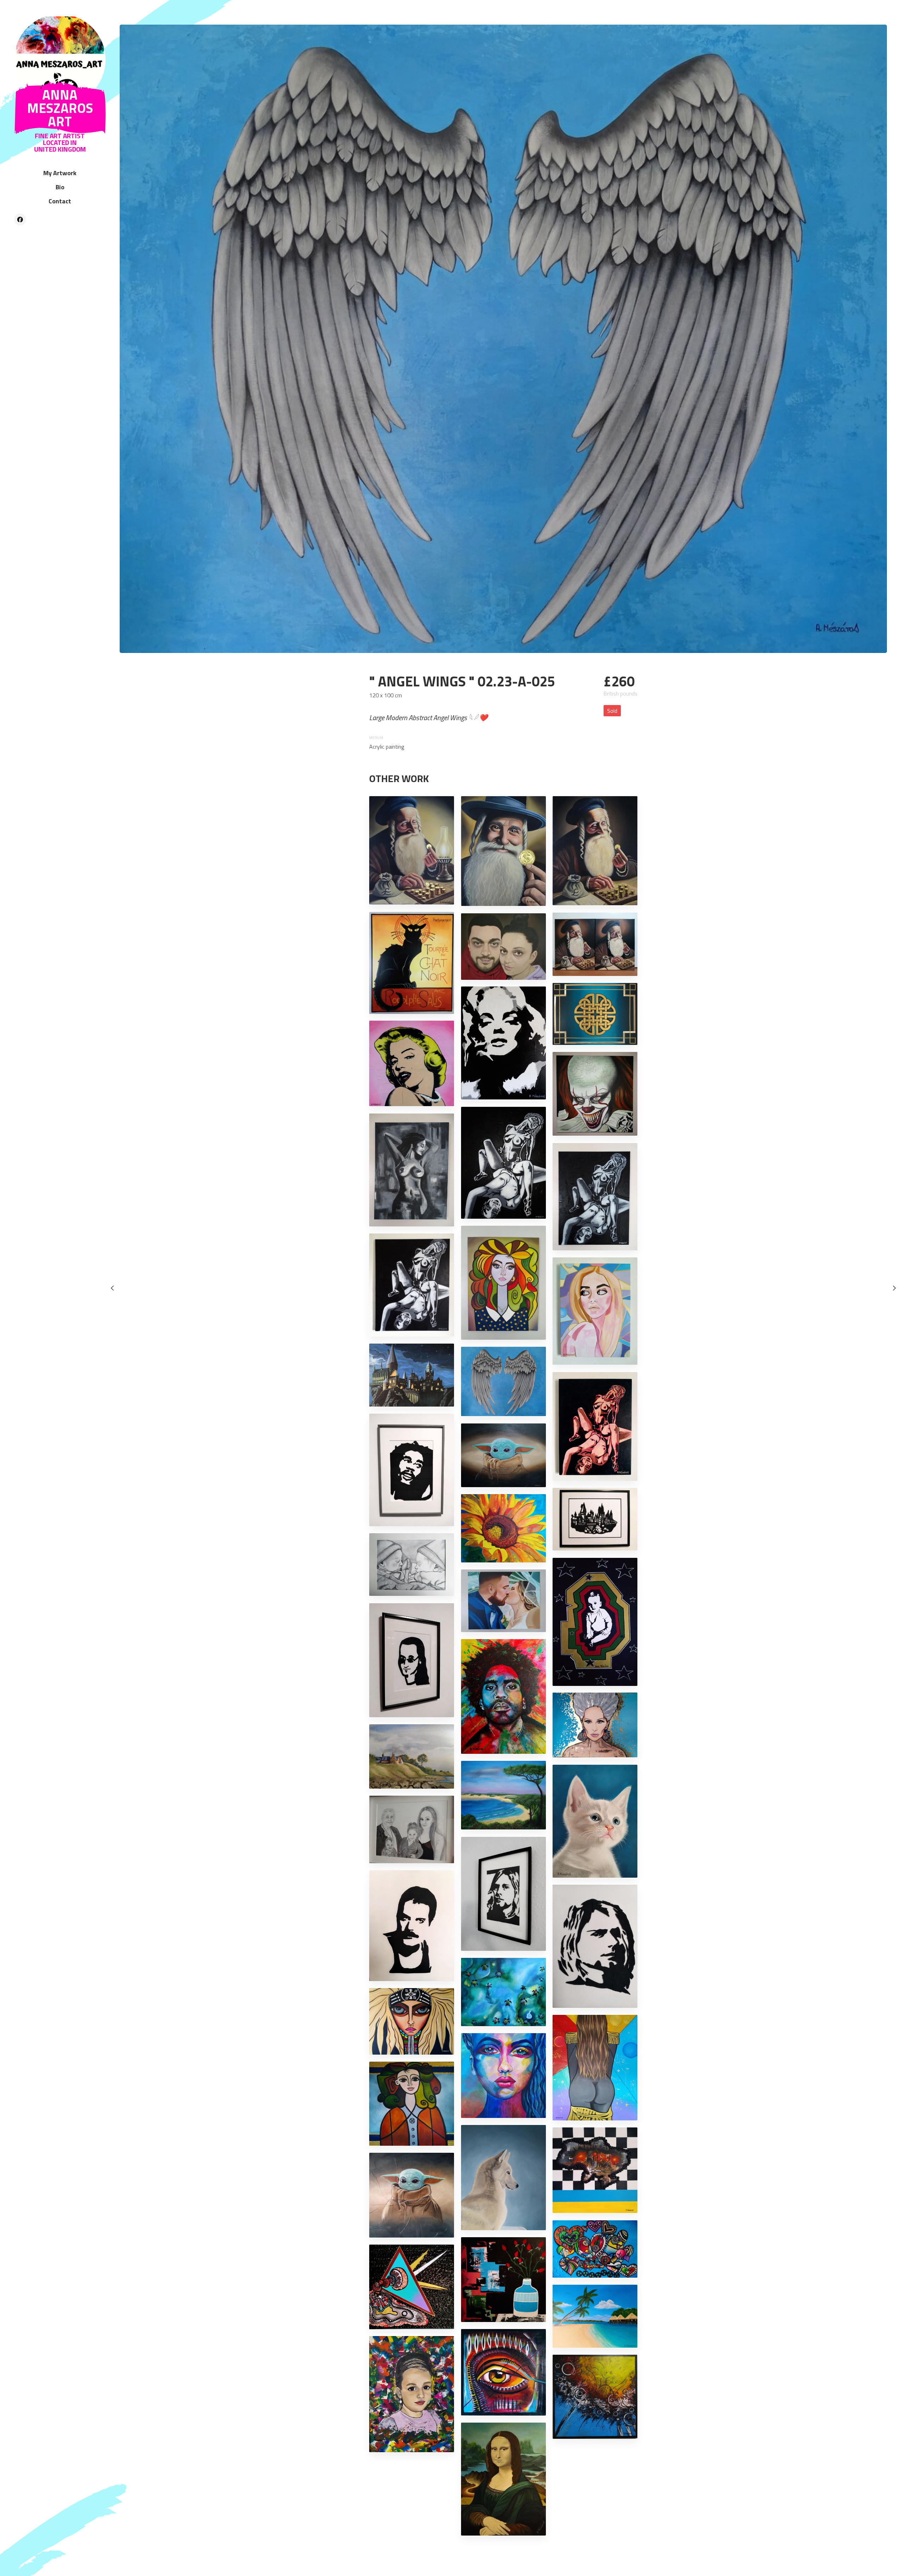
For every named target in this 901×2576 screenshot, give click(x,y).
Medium (376, 738)
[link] (60, 60)
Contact (60, 201)
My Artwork (60, 173)
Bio (60, 187)
